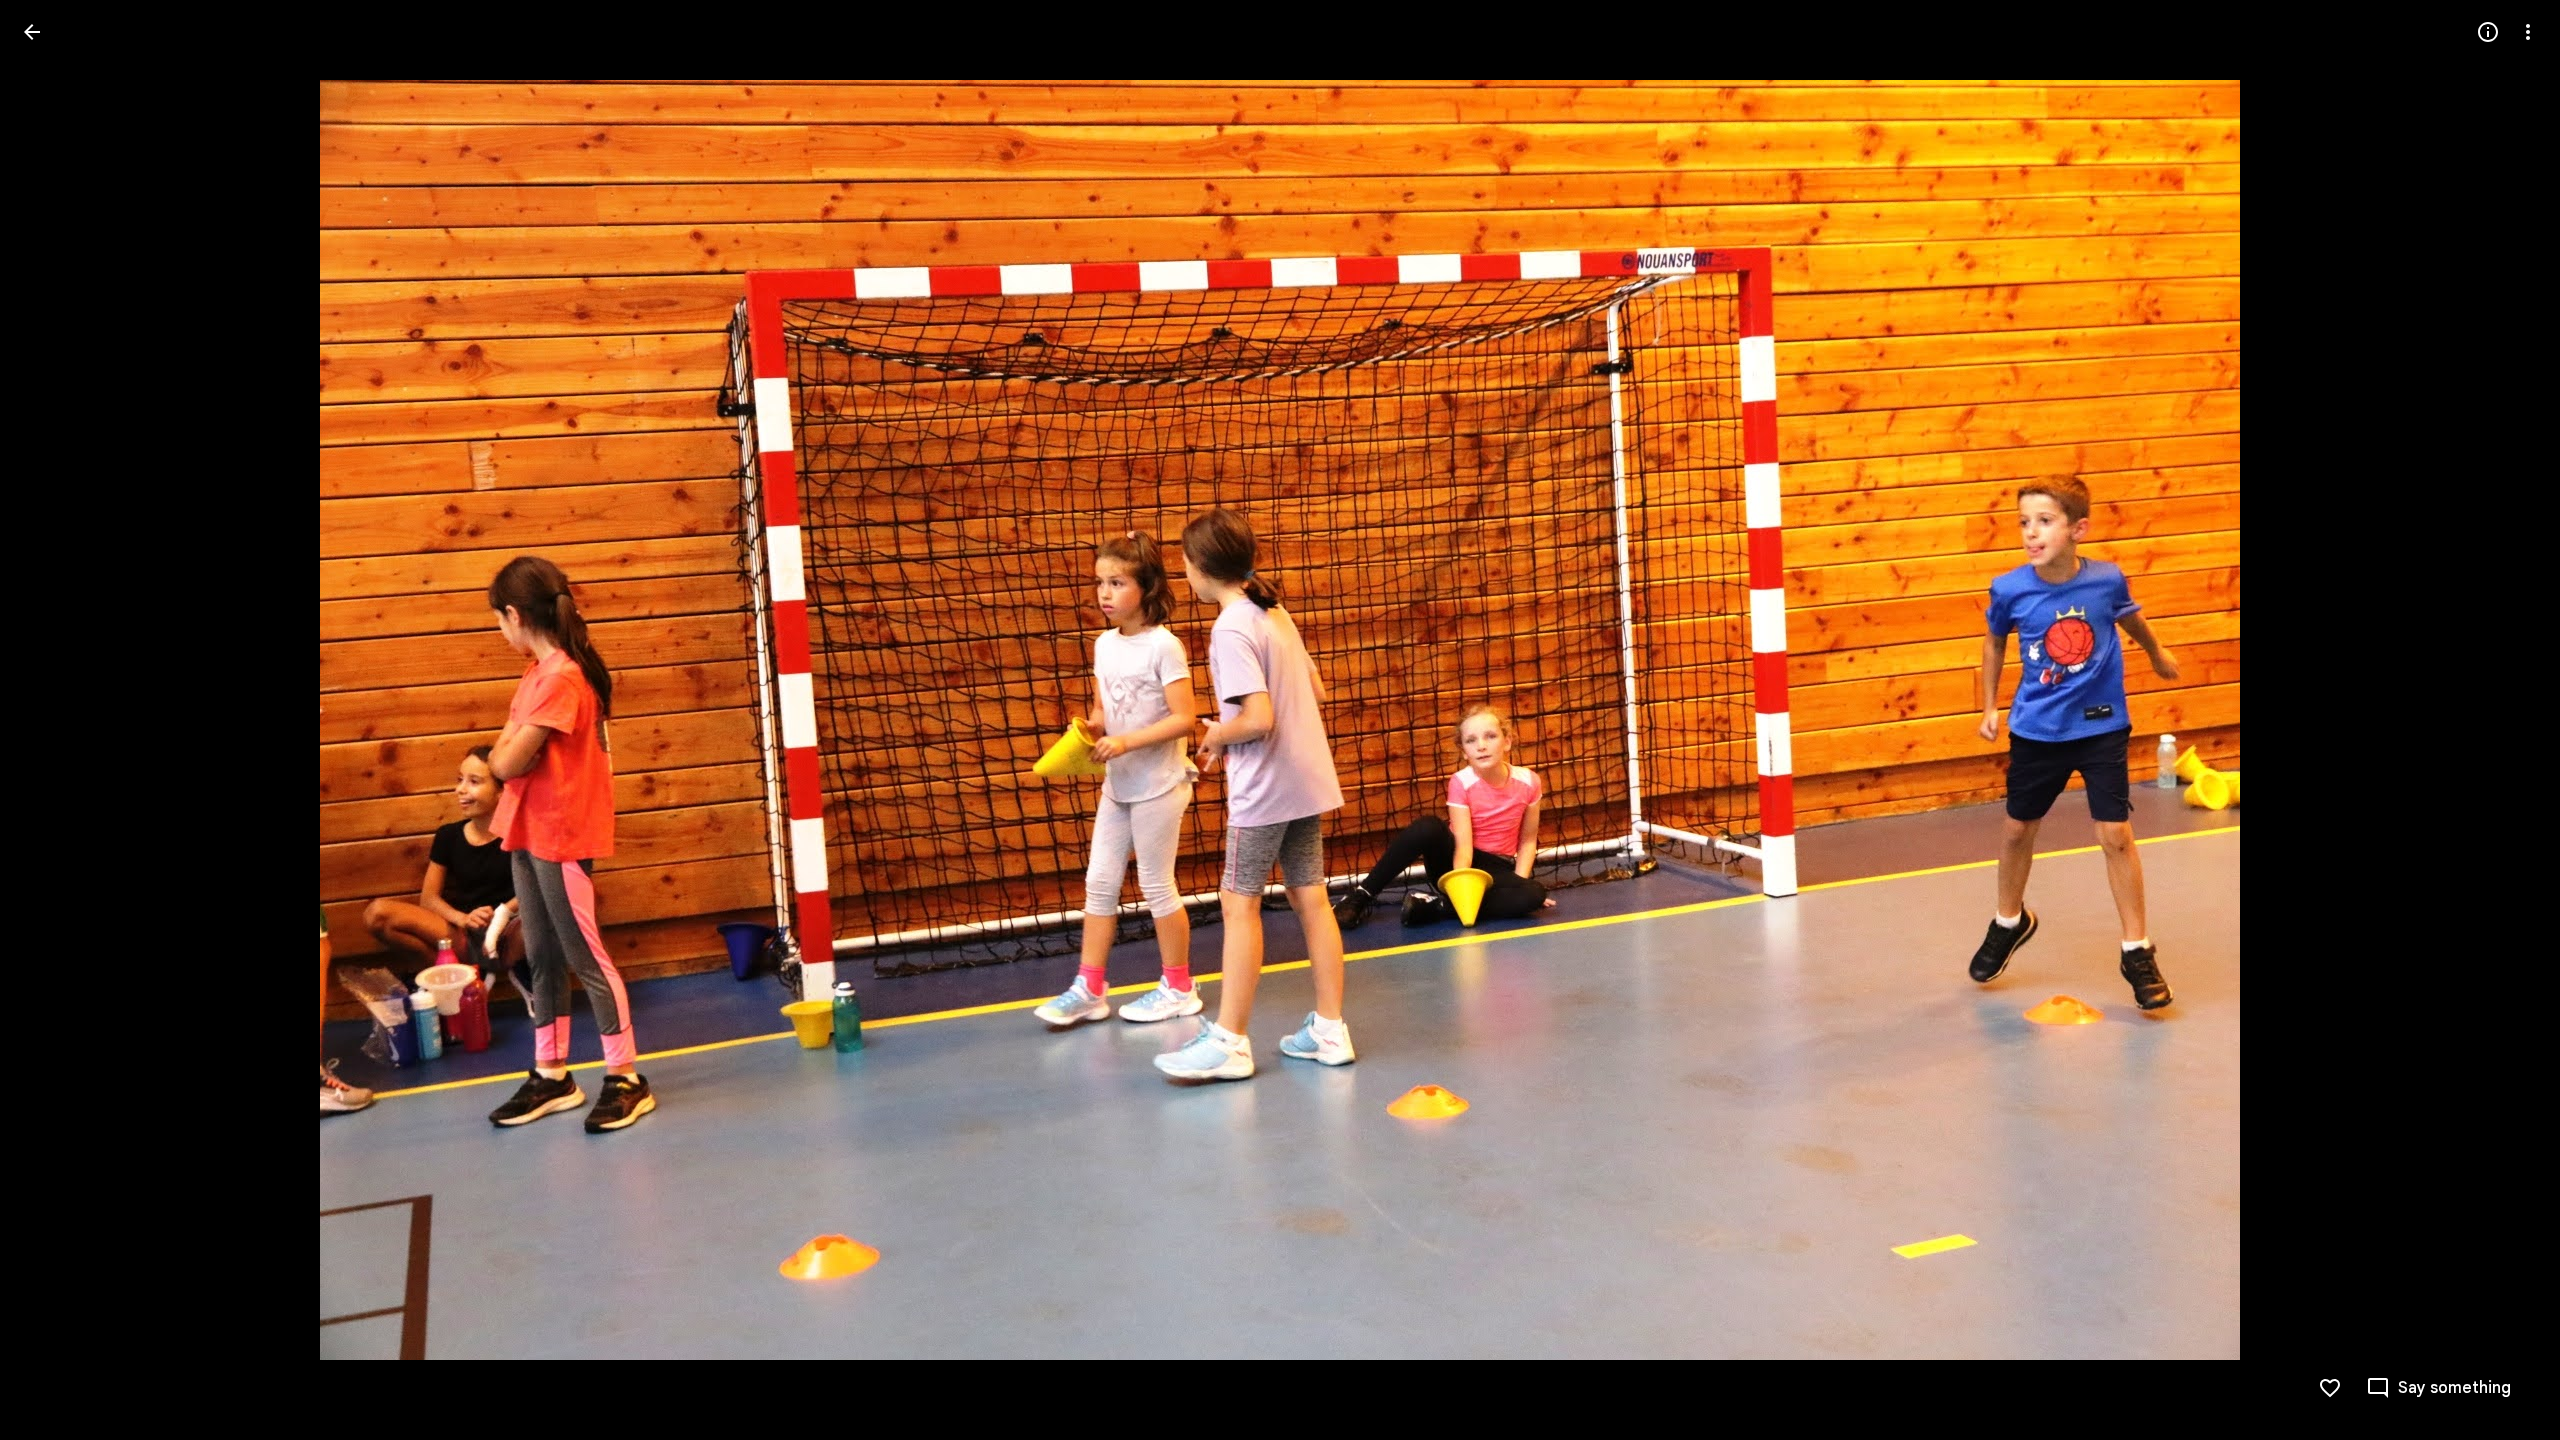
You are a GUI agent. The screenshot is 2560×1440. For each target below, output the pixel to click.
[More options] (2528, 32)
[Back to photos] (32, 32)
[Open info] (2488, 32)
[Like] (2330, 1388)
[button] (56, 720)
